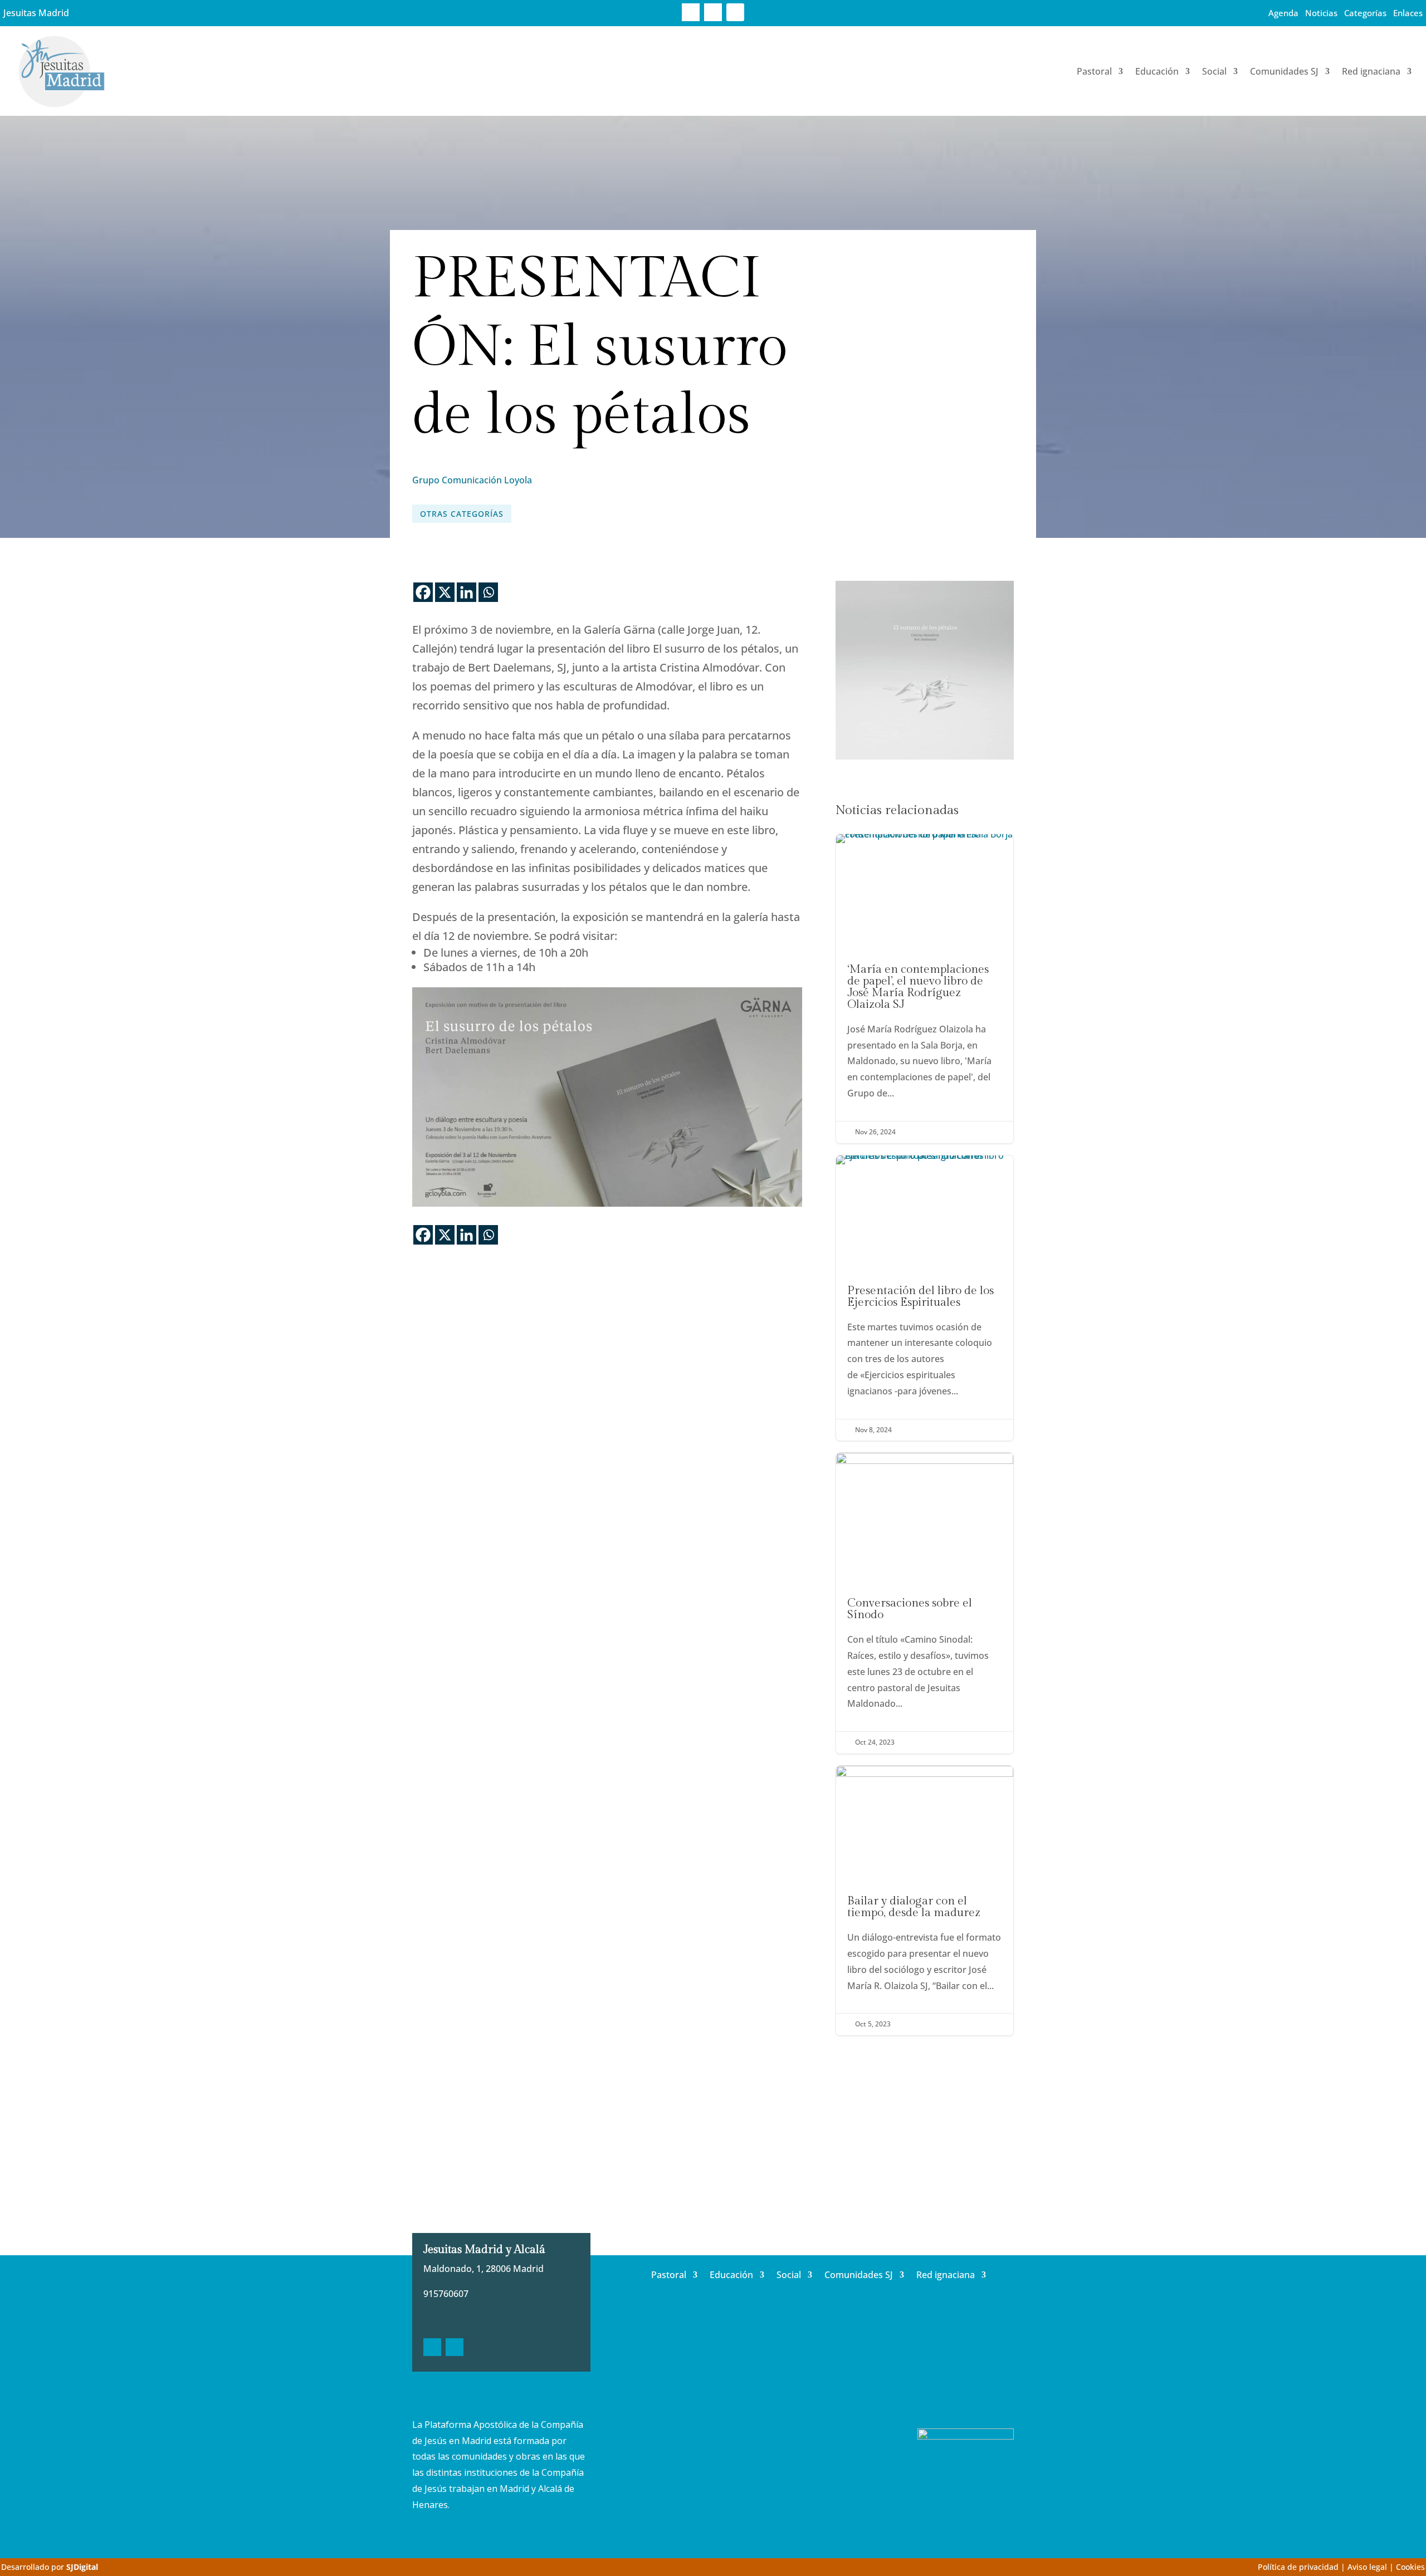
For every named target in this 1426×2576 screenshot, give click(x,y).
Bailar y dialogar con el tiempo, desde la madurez (925, 1901)
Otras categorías (462, 514)
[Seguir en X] (713, 12)
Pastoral (1094, 71)
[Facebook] (423, 592)
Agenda (1283, 13)
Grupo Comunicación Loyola (472, 480)
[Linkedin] (467, 592)
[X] (445, 592)
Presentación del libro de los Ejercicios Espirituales (925, 1298)
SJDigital (82, 2567)
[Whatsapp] (488, 592)
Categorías (1365, 13)
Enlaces (1408, 13)
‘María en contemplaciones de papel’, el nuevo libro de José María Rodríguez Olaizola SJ (925, 989)
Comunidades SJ (1284, 71)
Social (1214, 71)
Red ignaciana (1371, 71)
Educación (1157, 71)
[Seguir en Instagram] (735, 12)
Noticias (1321, 13)
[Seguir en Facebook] (691, 12)
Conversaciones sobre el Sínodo (925, 1603)
